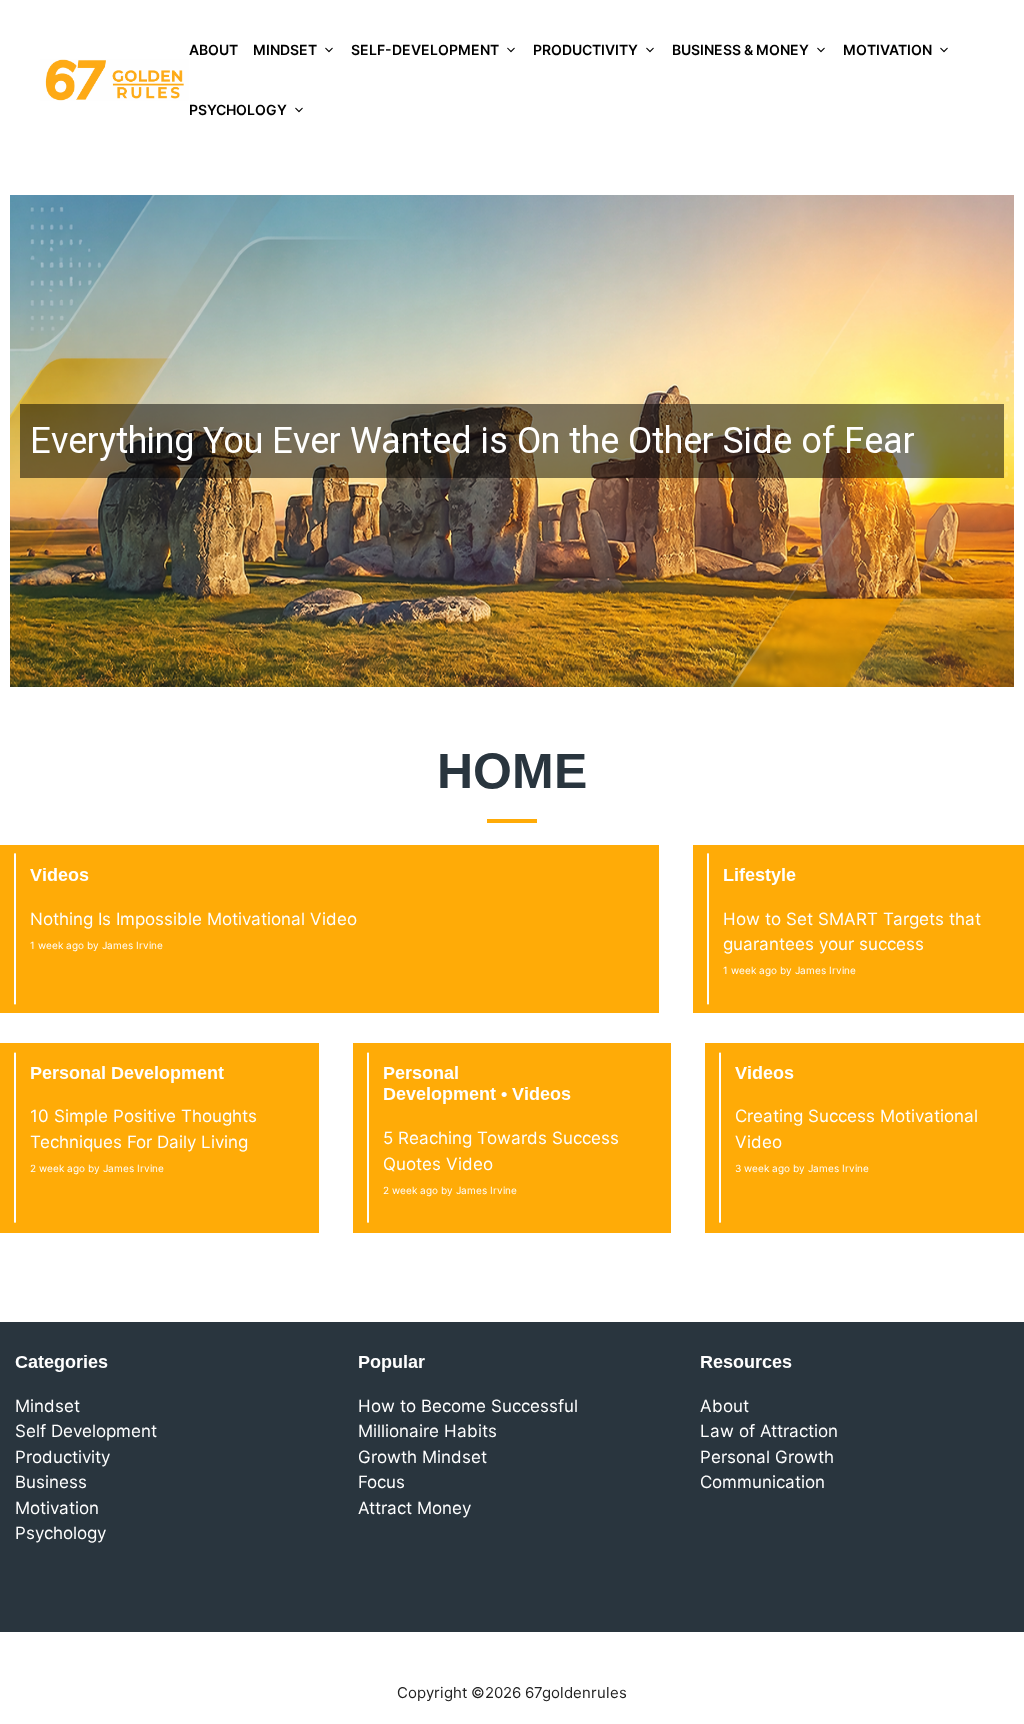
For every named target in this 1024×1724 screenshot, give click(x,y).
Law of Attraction (769, 1431)
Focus (381, 1482)
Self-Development (425, 49)
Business (51, 1482)
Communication (762, 1482)
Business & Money (740, 49)
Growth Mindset (422, 1457)
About (213, 49)
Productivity (585, 49)
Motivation (887, 49)
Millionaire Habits (427, 1431)
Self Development (86, 1431)
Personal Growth (767, 1457)
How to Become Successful (468, 1406)
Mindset (285, 49)
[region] (512, 441)
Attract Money (414, 1508)
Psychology (238, 109)
